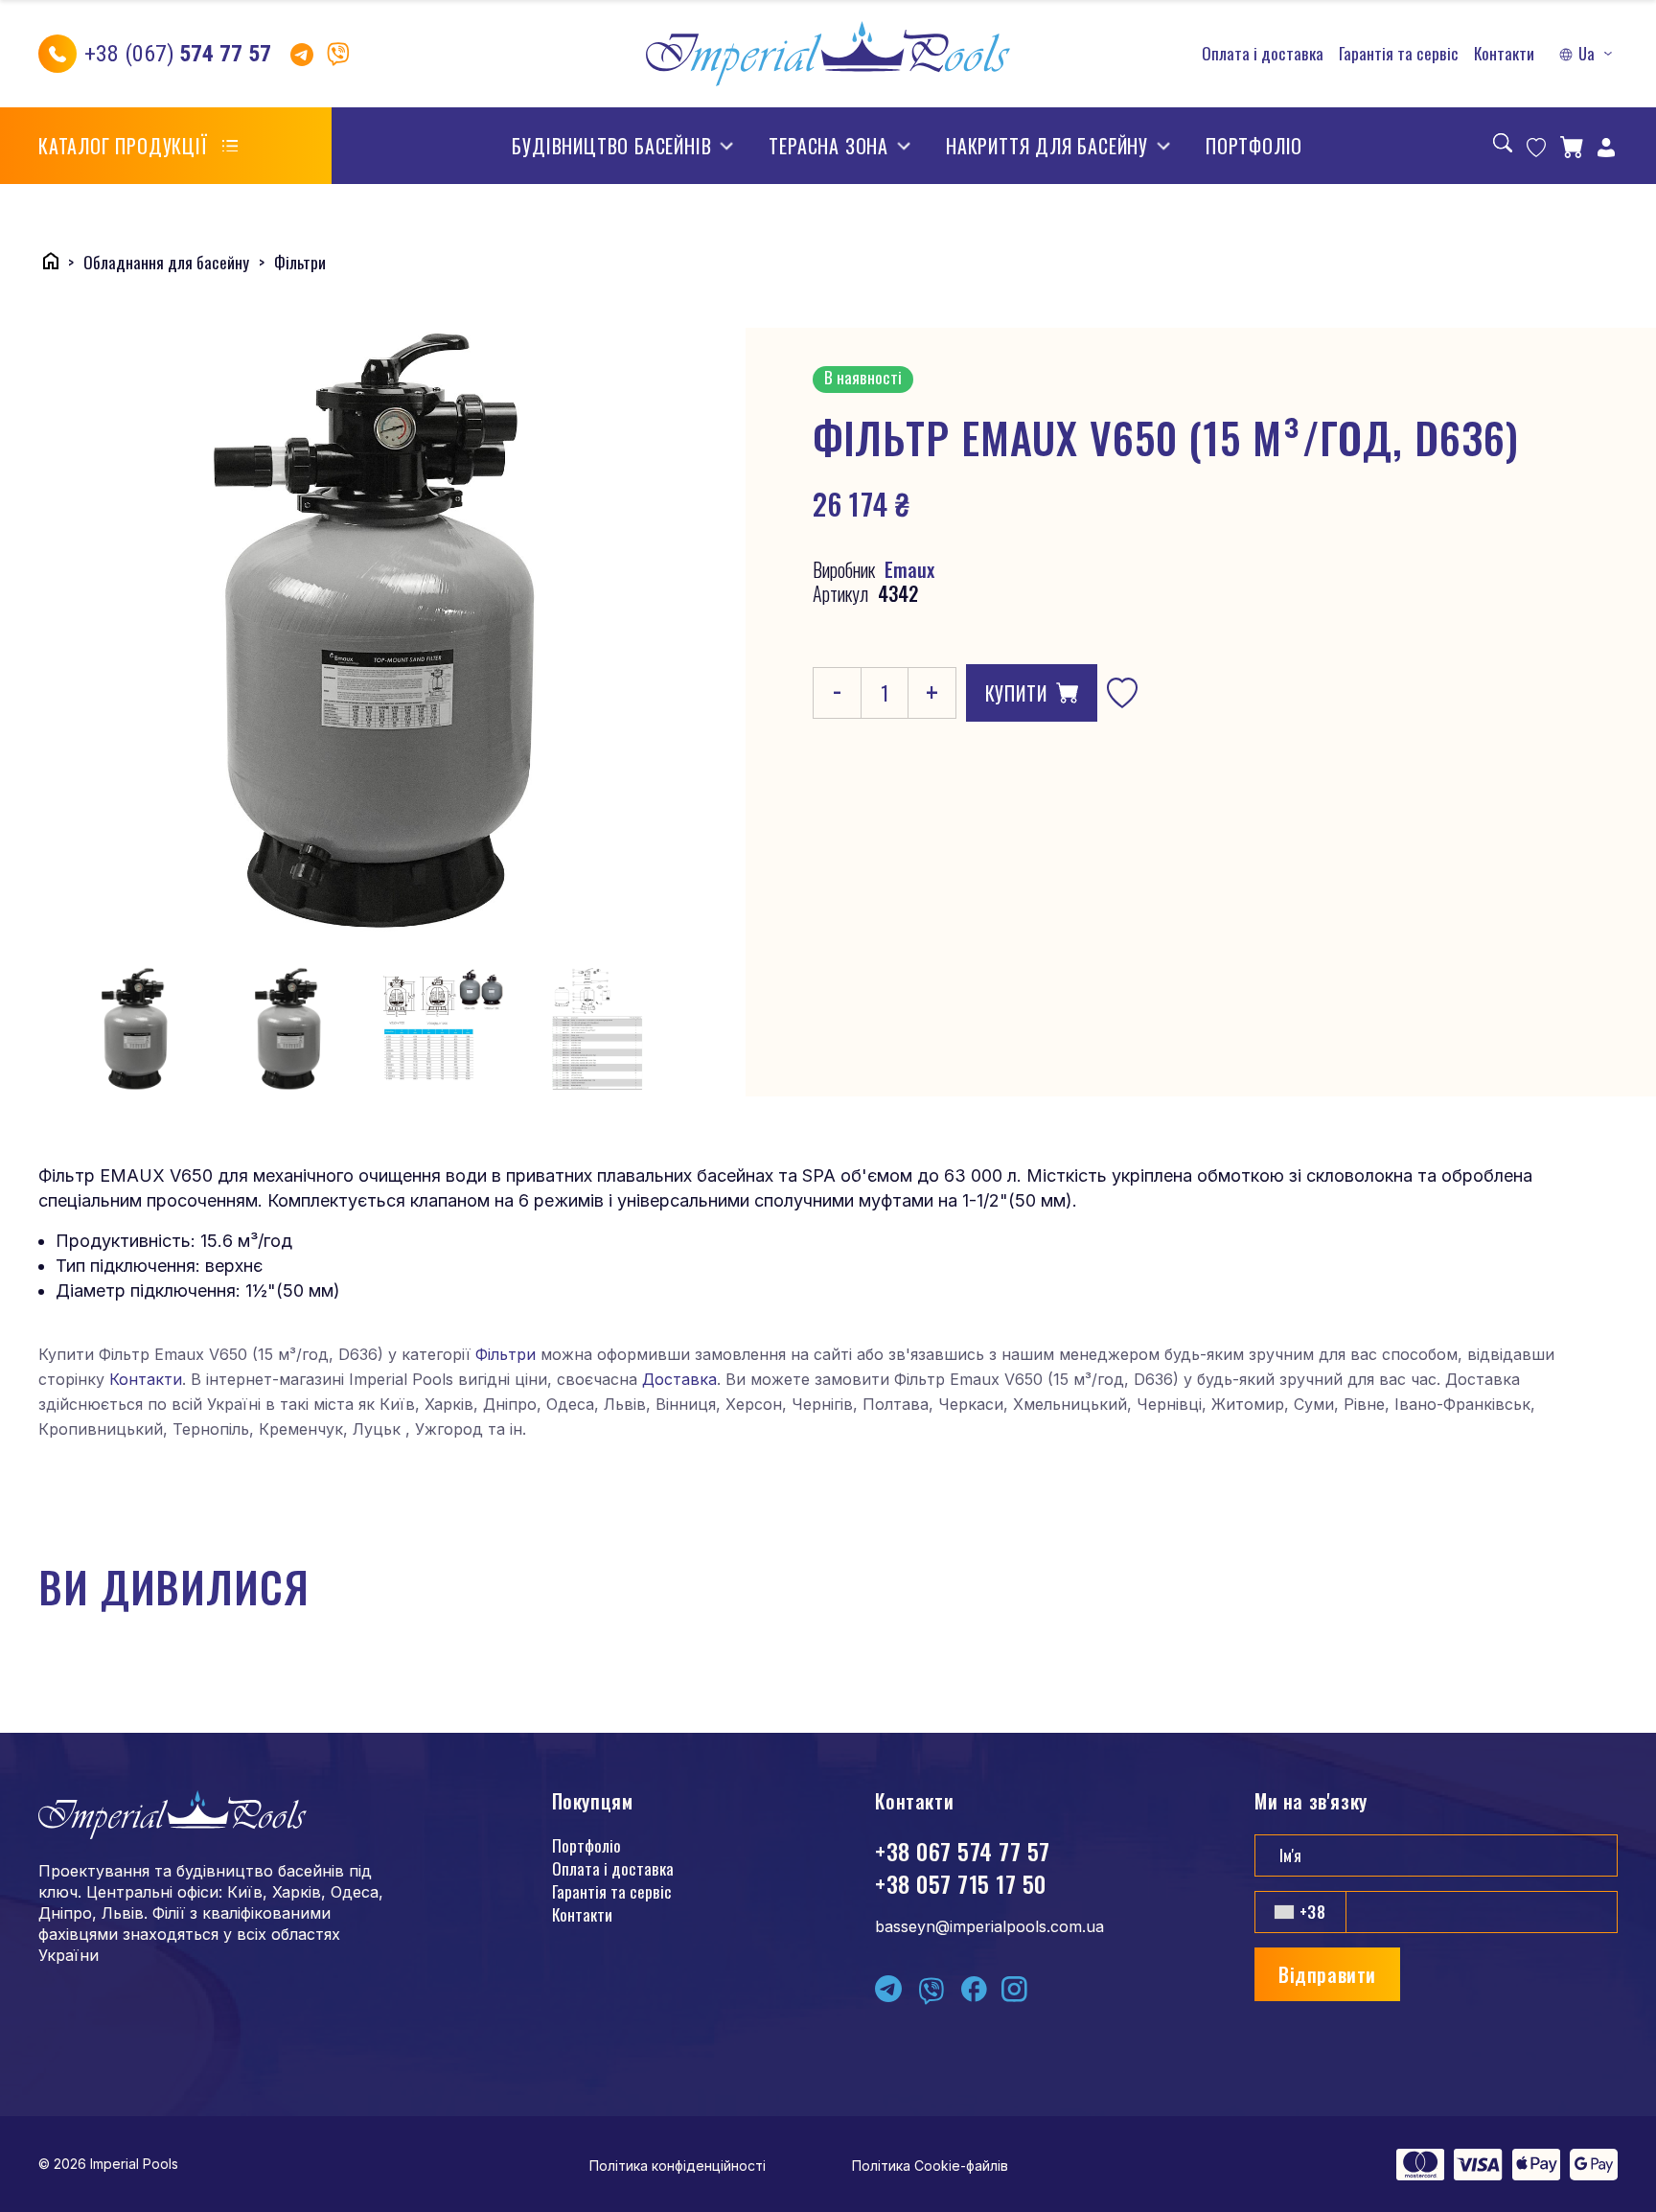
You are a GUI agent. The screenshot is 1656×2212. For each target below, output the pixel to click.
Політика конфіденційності (678, 2166)
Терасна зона (828, 146)
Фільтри (506, 1354)
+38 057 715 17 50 (960, 1883)
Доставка (679, 1379)
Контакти (1504, 54)
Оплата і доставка (1263, 54)
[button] (1588, 54)
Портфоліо (1254, 146)
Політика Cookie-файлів (930, 2166)
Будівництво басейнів (611, 146)
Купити (1016, 693)
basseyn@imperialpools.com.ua (989, 1926)
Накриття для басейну (1047, 146)
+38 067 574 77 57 (962, 1851)
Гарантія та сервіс (1399, 54)
